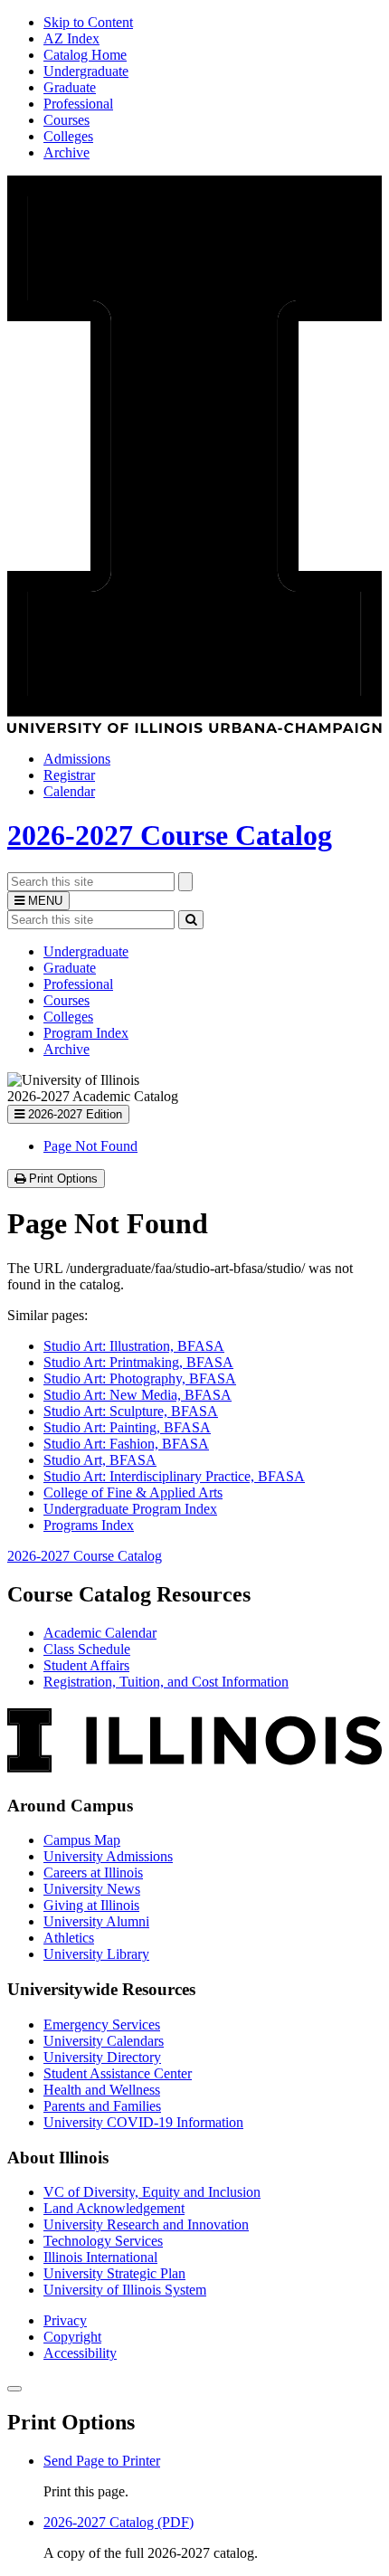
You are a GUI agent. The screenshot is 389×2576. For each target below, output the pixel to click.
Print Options (65, 1179)
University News (92, 1889)
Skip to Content (88, 22)
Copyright (72, 2337)
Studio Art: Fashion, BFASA (126, 1444)
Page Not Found (90, 1146)
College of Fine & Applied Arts (133, 1492)
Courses (66, 120)
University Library (96, 1954)
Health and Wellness (102, 2090)
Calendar (69, 791)
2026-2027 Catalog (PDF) (119, 2522)
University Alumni (96, 1921)
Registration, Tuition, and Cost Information (166, 1682)
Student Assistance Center (118, 2073)
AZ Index (71, 38)
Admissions (77, 759)
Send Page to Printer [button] (102, 2461)
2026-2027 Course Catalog (170, 835)
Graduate (70, 87)
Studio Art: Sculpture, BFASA (131, 1411)
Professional (78, 104)
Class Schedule (87, 1649)
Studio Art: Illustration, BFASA (134, 1346)
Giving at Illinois (91, 1905)
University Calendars (104, 2041)
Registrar (69, 775)
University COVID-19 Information (143, 2122)
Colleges (68, 136)
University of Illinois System (125, 2290)
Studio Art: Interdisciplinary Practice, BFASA (174, 1476)
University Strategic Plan (114, 2273)
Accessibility (80, 2353)
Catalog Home (85, 55)
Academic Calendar (100, 1633)
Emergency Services (102, 2025)
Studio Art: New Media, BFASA (138, 1395)
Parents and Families (102, 2106)
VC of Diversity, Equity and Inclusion (152, 2192)
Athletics (69, 1938)
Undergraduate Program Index (130, 1509)
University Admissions (108, 1856)
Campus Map (82, 1840)
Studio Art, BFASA (100, 1460)
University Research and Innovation (146, 2224)
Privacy (65, 2320)
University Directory (102, 2057)
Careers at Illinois (93, 1873)
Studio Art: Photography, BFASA (140, 1378)
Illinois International (100, 2257)
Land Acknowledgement (114, 2208)
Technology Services (103, 2241)
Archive (66, 152)
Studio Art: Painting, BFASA (127, 1427)
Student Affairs (86, 1665)
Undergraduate (86, 71)
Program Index (86, 1033)
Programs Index (89, 1525)
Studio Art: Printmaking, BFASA (138, 1362)
